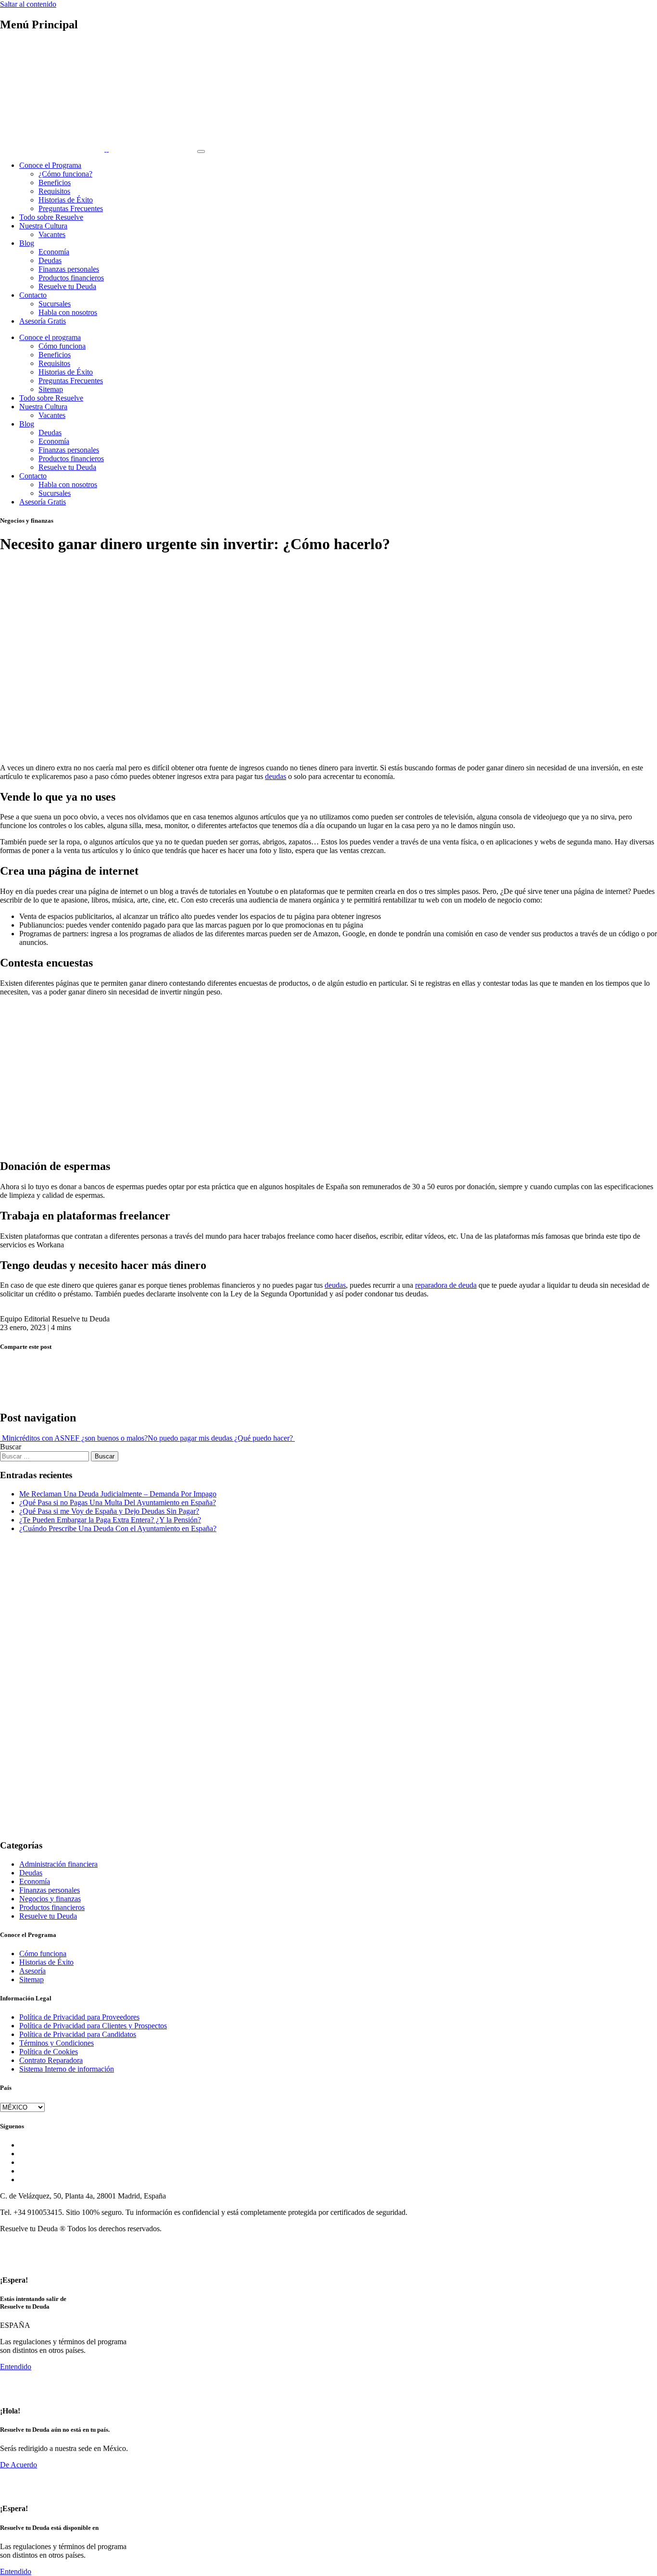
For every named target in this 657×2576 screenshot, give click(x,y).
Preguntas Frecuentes (71, 208)
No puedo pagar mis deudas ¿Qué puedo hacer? (221, 1438)
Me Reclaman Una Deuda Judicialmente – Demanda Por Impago (118, 1494)
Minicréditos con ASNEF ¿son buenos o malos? (74, 1438)
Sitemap (51, 389)
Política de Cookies (49, 2052)
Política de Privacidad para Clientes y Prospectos (93, 2026)
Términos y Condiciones (57, 2043)
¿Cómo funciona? (65, 174)
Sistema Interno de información (67, 2069)
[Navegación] (201, 151)
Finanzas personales (69, 269)
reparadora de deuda (446, 1285)
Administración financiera (58, 1864)
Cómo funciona (62, 346)
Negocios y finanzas (50, 1899)
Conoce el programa (50, 337)
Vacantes (52, 234)
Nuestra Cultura (43, 226)
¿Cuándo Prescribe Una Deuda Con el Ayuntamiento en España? (118, 1528)
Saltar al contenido (28, 4)
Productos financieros (71, 278)
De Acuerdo (19, 2465)
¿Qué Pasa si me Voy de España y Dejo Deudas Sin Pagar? (109, 1511)
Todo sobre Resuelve (51, 217)
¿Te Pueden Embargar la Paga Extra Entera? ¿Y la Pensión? (110, 1520)
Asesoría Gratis (43, 321)
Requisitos (54, 191)
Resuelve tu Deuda (67, 286)
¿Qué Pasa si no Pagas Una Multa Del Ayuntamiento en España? (118, 1502)
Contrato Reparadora (51, 2060)
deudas (276, 776)
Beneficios (55, 182)
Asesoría (32, 1971)
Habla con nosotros (68, 312)
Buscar (11, 1447)
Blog (27, 243)
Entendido (16, 2367)
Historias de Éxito (66, 200)
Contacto (33, 295)
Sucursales (55, 304)
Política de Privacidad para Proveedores (79, 2017)
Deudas (50, 260)
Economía (54, 252)
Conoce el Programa (50, 165)
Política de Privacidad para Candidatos (78, 2034)
